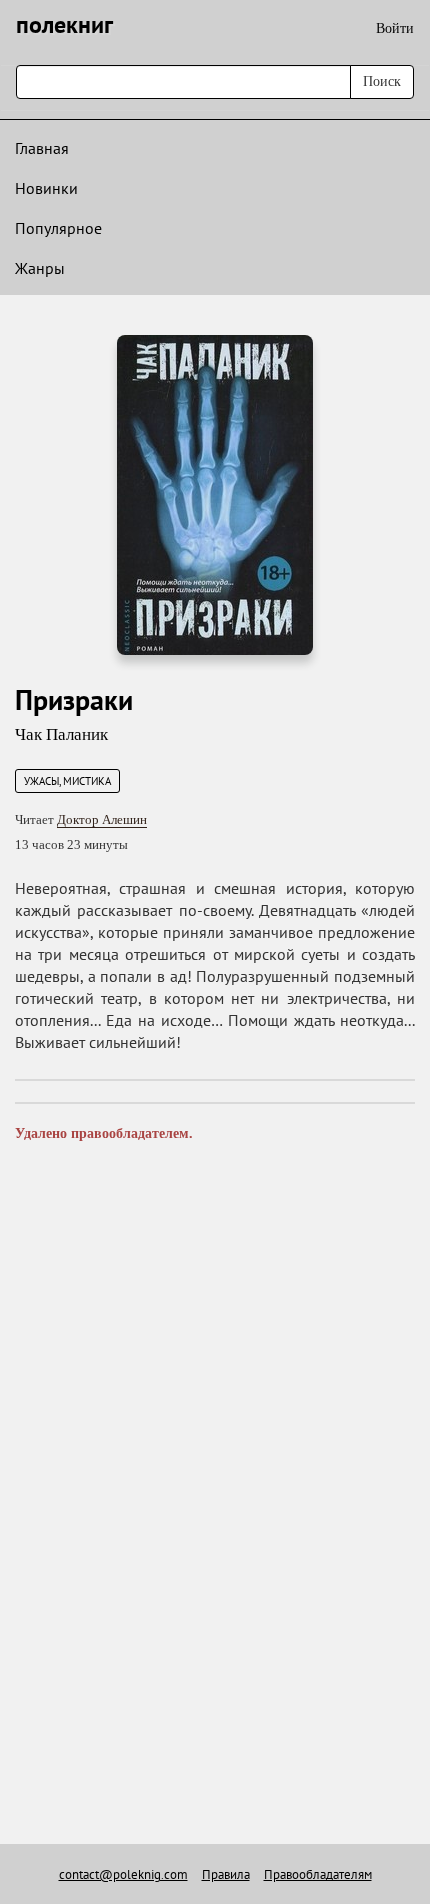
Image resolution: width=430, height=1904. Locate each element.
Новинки (46, 188)
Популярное (58, 228)
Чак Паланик (61, 734)
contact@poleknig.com (123, 1874)
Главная (42, 148)
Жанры (40, 268)
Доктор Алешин (102, 819)
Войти (395, 28)
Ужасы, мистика (67, 781)
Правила (226, 1874)
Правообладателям (318, 1874)
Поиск (382, 81)
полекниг (64, 24)
